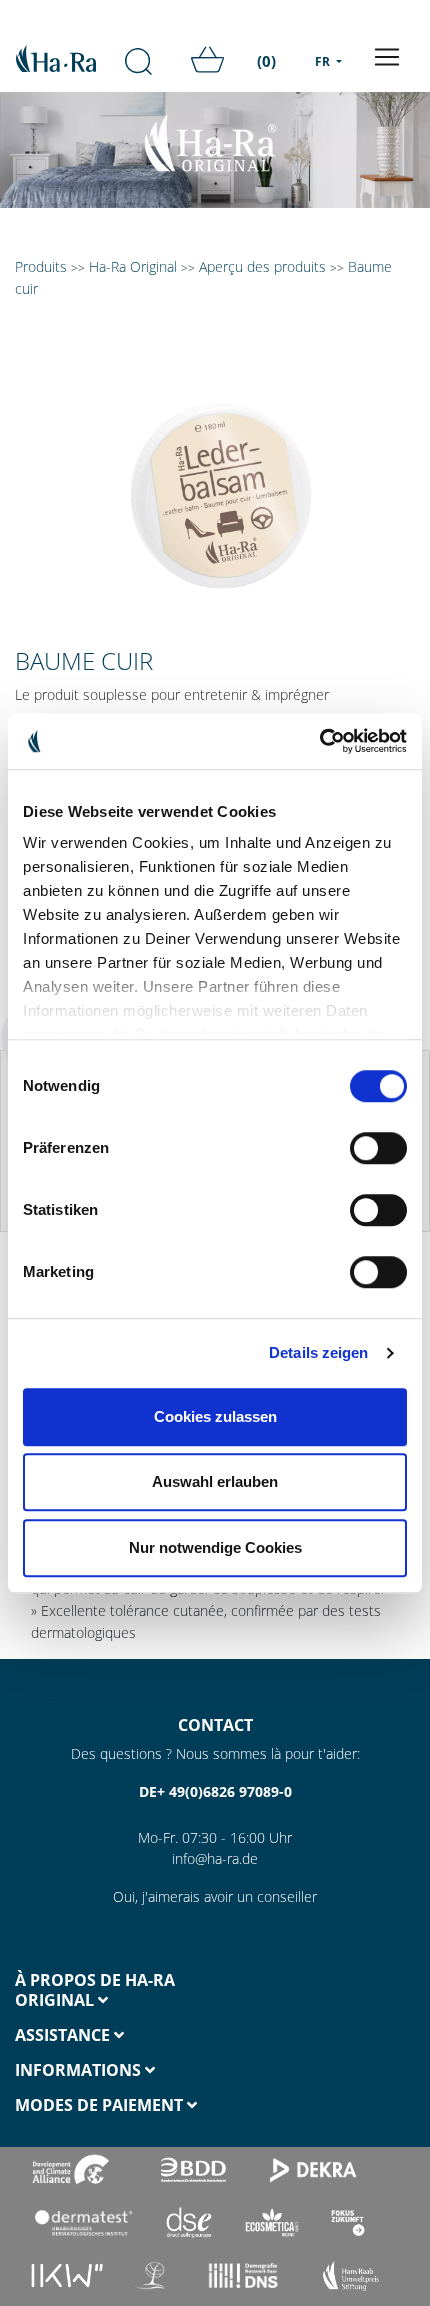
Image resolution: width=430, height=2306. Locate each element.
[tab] (107, 1990)
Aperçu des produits (262, 266)
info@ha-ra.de (215, 1858)
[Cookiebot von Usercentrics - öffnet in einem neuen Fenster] (319, 741)
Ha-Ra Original (135, 266)
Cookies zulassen (215, 1416)
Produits (41, 266)
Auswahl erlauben (215, 1481)
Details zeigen (318, 1352)
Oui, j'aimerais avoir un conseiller (215, 1896)
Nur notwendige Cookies (215, 1547)
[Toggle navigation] (387, 57)
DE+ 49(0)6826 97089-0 (215, 1791)
